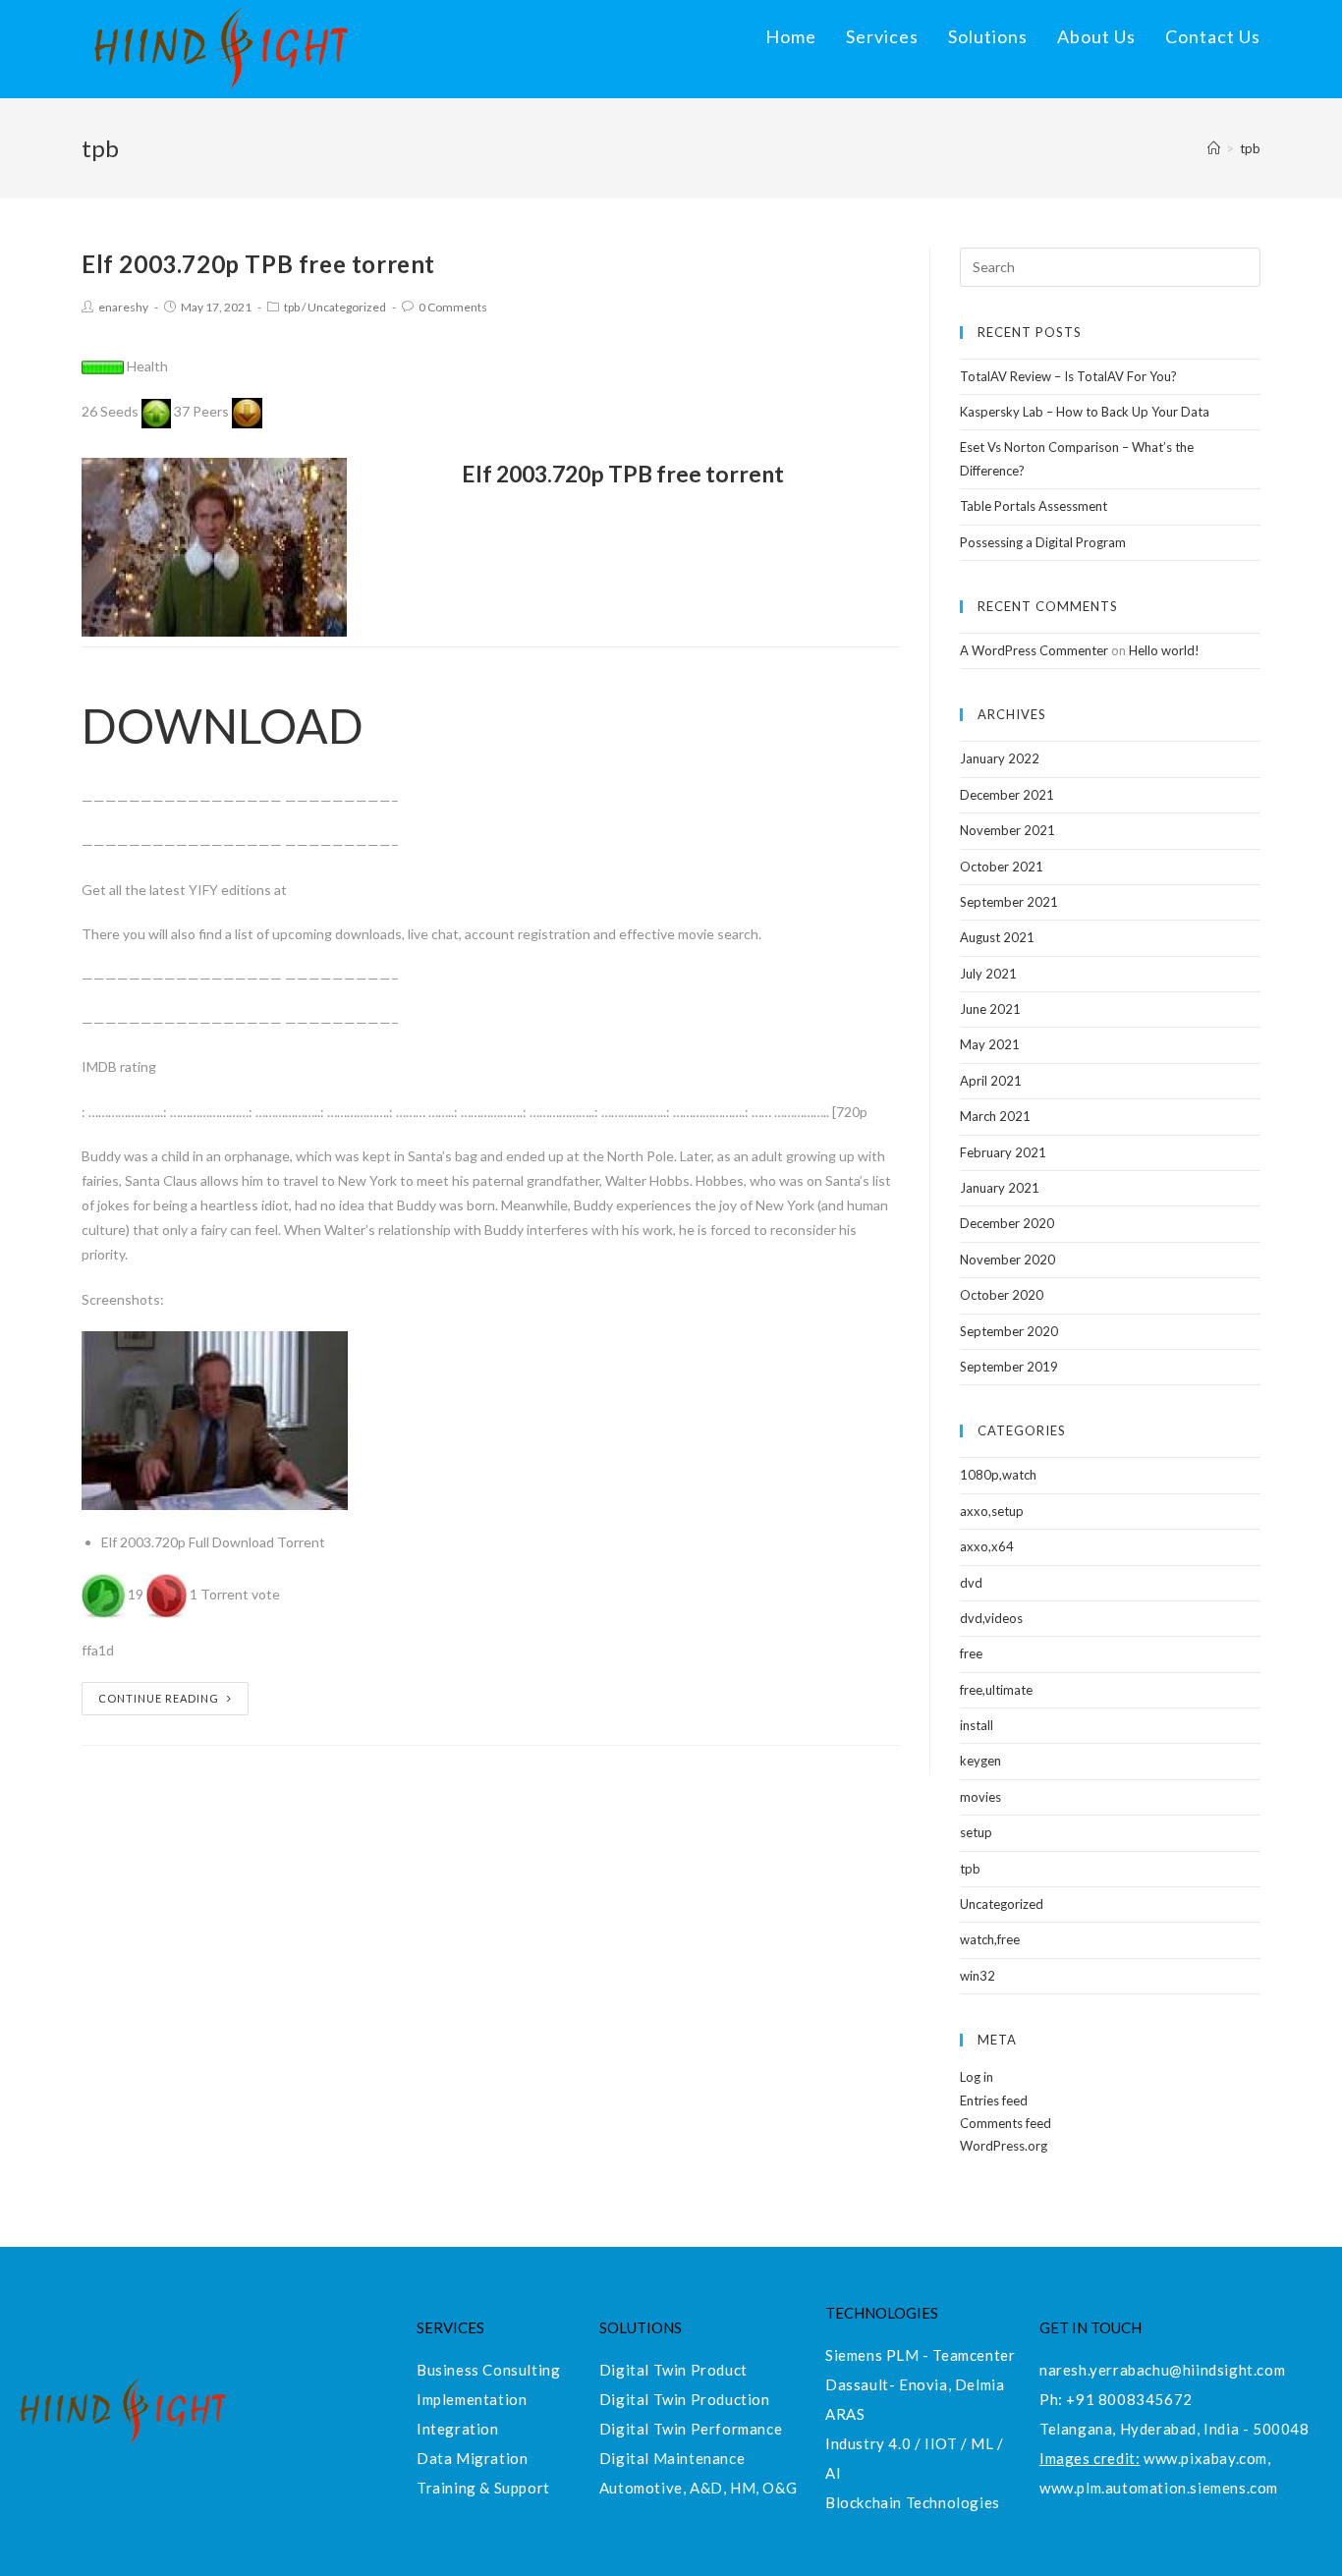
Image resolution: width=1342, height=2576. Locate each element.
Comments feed (1006, 2123)
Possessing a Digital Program (1043, 542)
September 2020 (1009, 1331)
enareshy (123, 307)
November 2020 (1007, 1260)
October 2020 (1002, 1295)
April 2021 (991, 1081)
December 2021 (1007, 795)
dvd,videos (991, 1618)
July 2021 (988, 974)
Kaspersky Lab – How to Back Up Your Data (1085, 412)
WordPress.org (1004, 2146)
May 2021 (990, 1044)
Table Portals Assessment (1034, 506)
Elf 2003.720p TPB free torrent (258, 264)
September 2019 (1009, 1367)
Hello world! (1164, 650)
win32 (978, 1976)
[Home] (1214, 148)
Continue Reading (159, 1698)
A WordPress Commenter (1034, 650)
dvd (971, 1583)
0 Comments (453, 307)
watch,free (990, 1939)
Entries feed (994, 2100)
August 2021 (997, 937)
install (977, 1725)
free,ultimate (996, 1690)
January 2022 (1000, 758)
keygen (980, 1761)
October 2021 (1002, 867)
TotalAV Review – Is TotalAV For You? (1068, 376)
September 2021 (1009, 902)
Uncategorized (347, 307)
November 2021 (1007, 830)
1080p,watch (998, 1475)
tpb (292, 307)
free (971, 1653)
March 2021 (995, 1116)
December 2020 (1007, 1223)
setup (976, 1832)
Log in (977, 2077)
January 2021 (1000, 1188)
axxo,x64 (987, 1546)
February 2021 (1003, 1152)
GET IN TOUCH (1090, 2327)
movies (980, 1797)
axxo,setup (992, 1511)
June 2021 (990, 1009)
